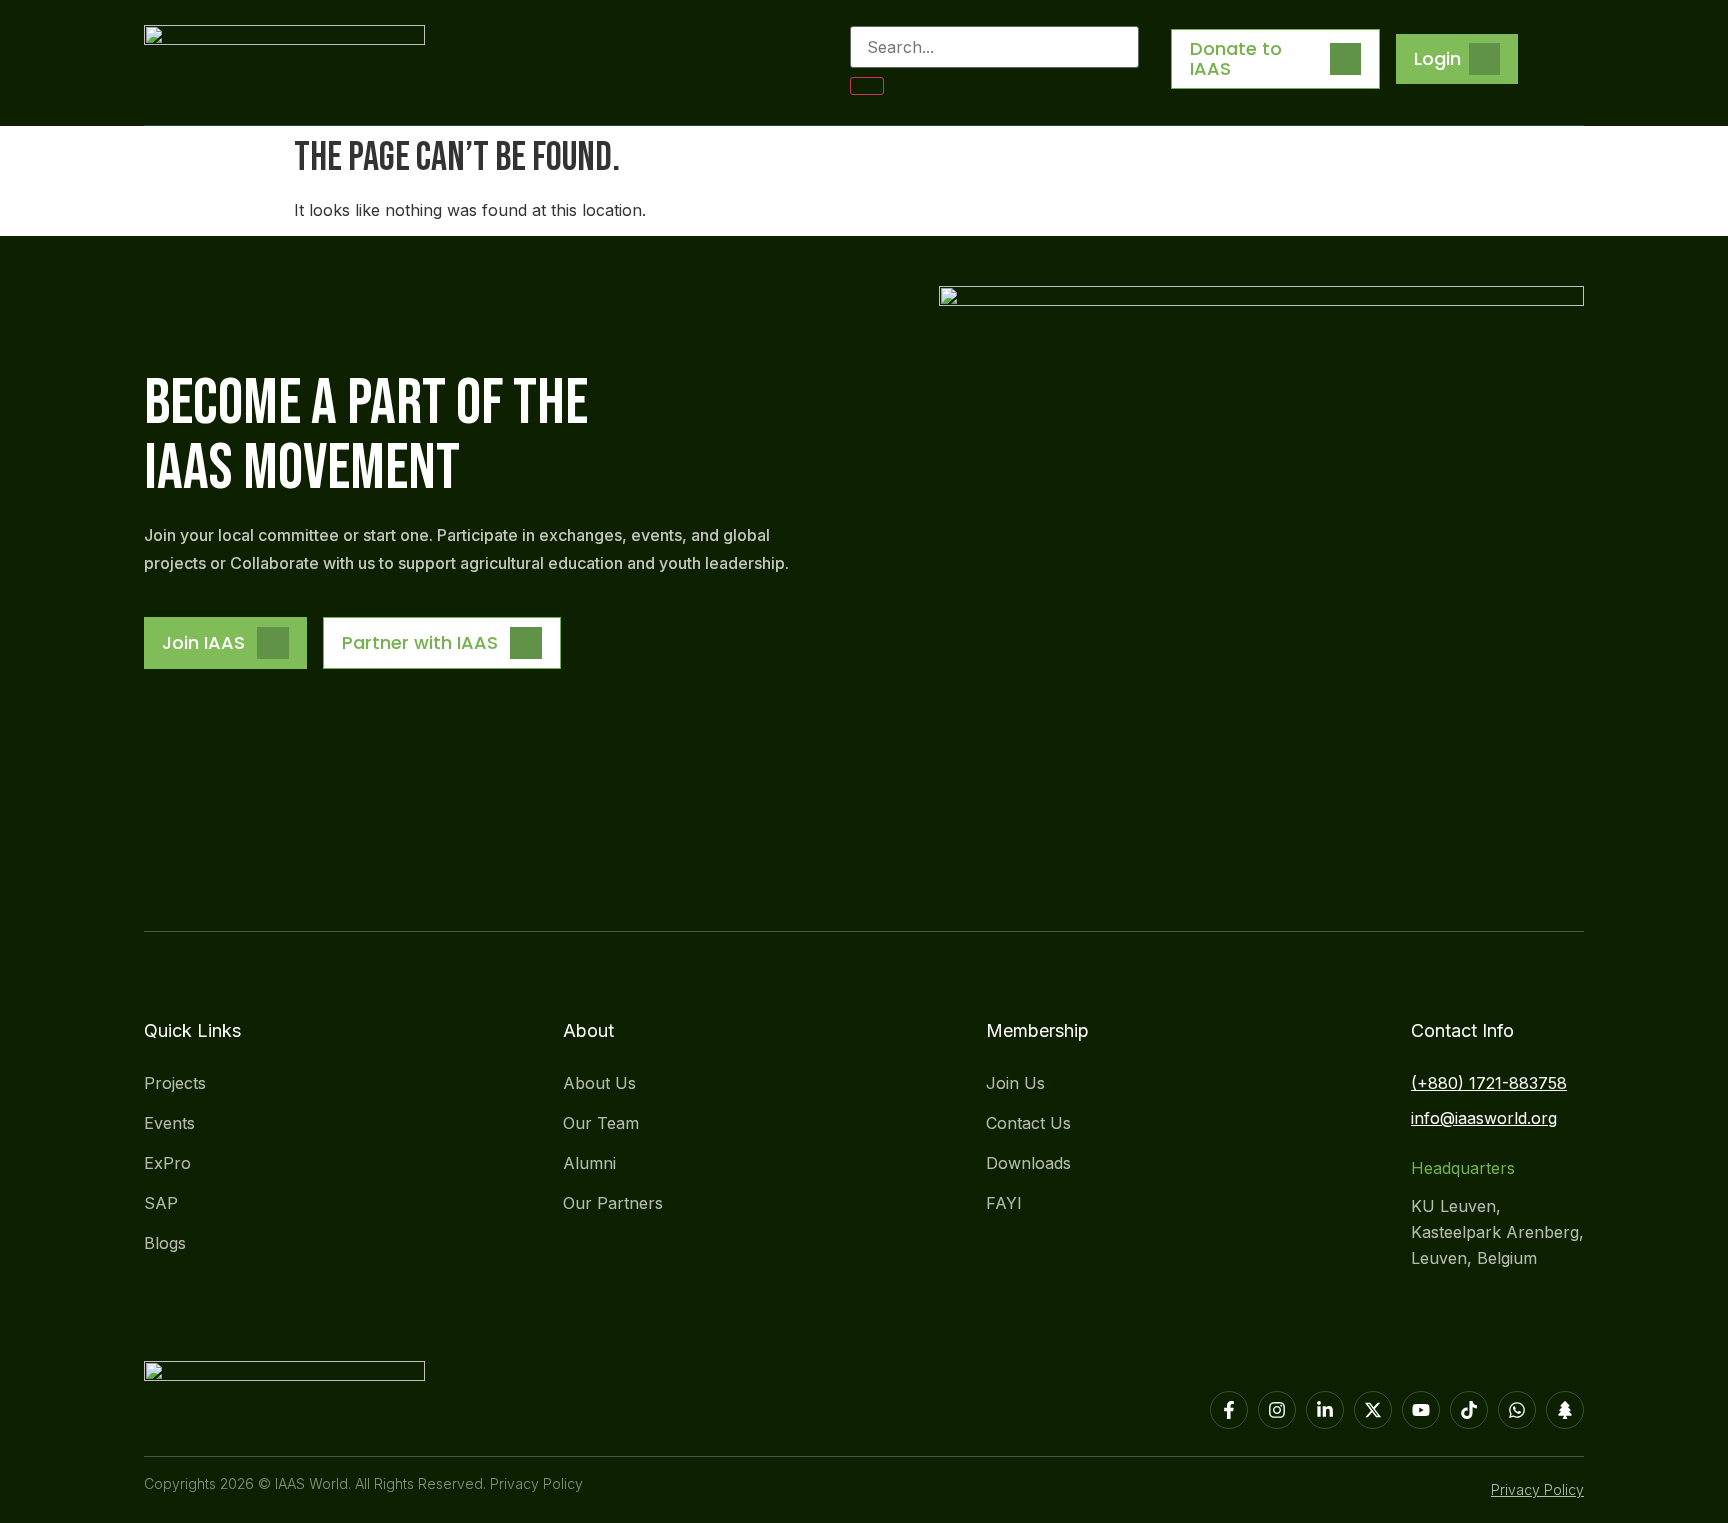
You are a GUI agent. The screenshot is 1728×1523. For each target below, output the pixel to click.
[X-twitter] (1373, 1410)
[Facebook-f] (1229, 1410)
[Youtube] (1421, 1410)
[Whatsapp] (1517, 1410)
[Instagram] (1277, 1410)
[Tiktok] (1469, 1410)
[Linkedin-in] (1325, 1410)
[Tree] (1565, 1410)
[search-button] (867, 86)
